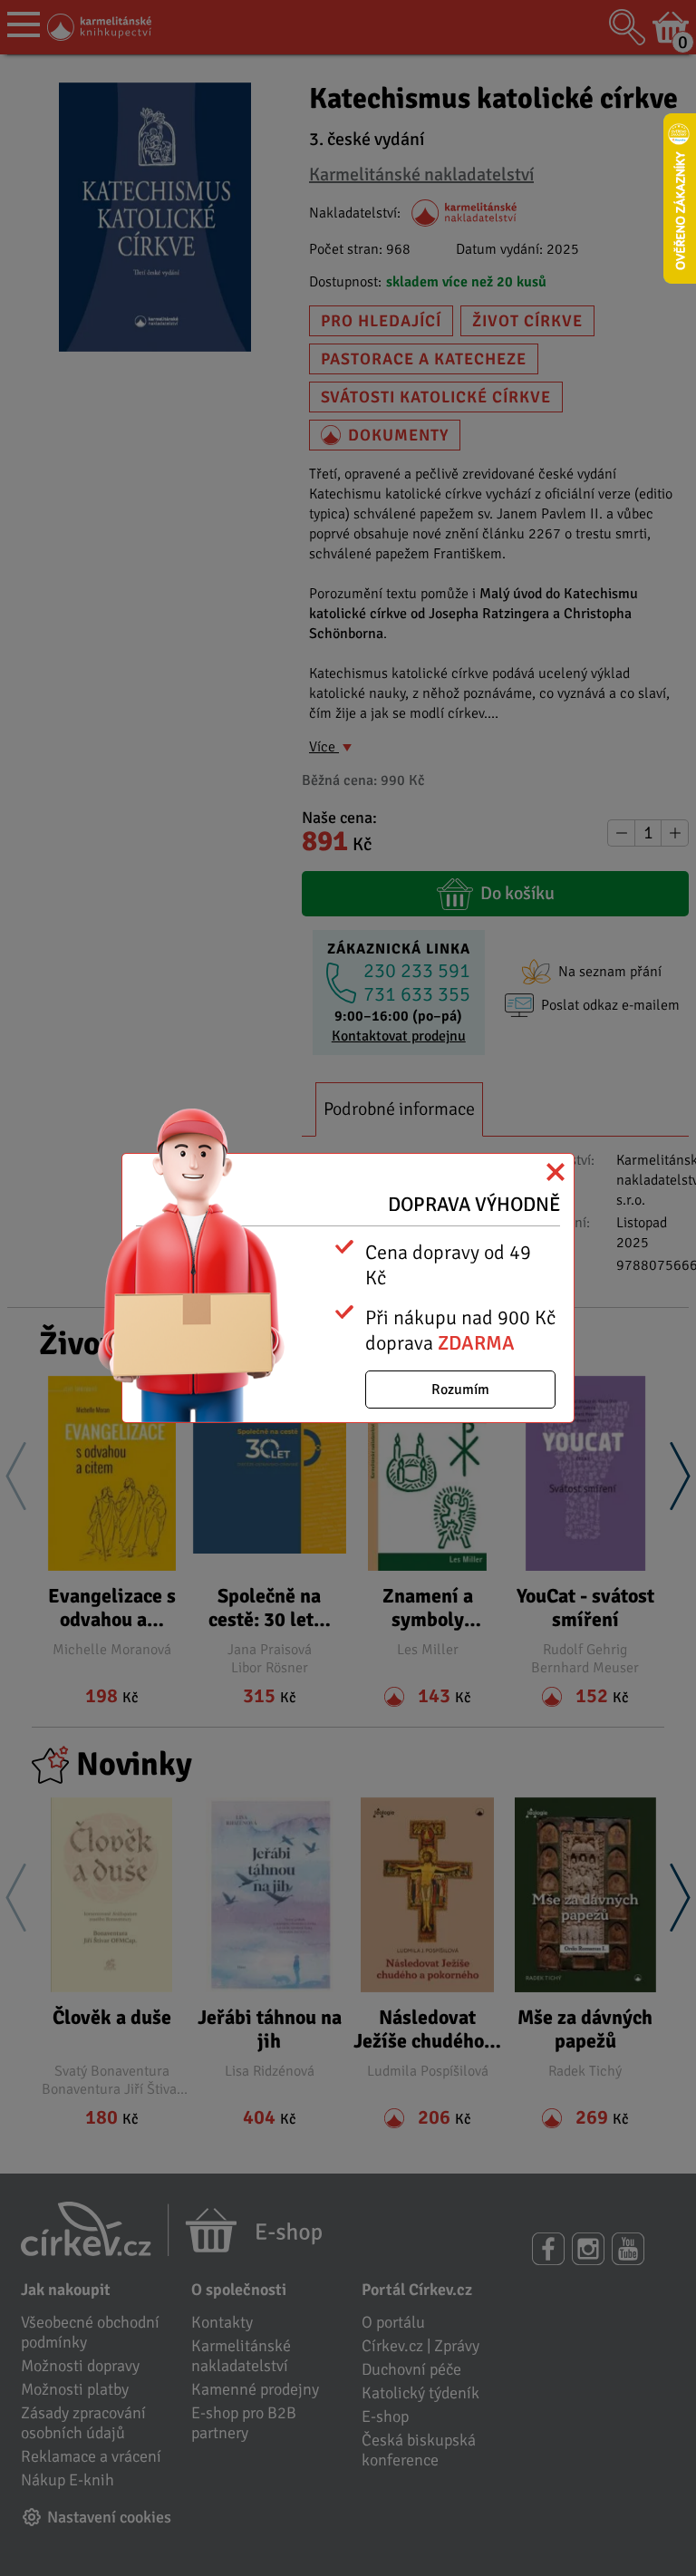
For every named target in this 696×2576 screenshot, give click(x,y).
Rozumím (460, 1390)
